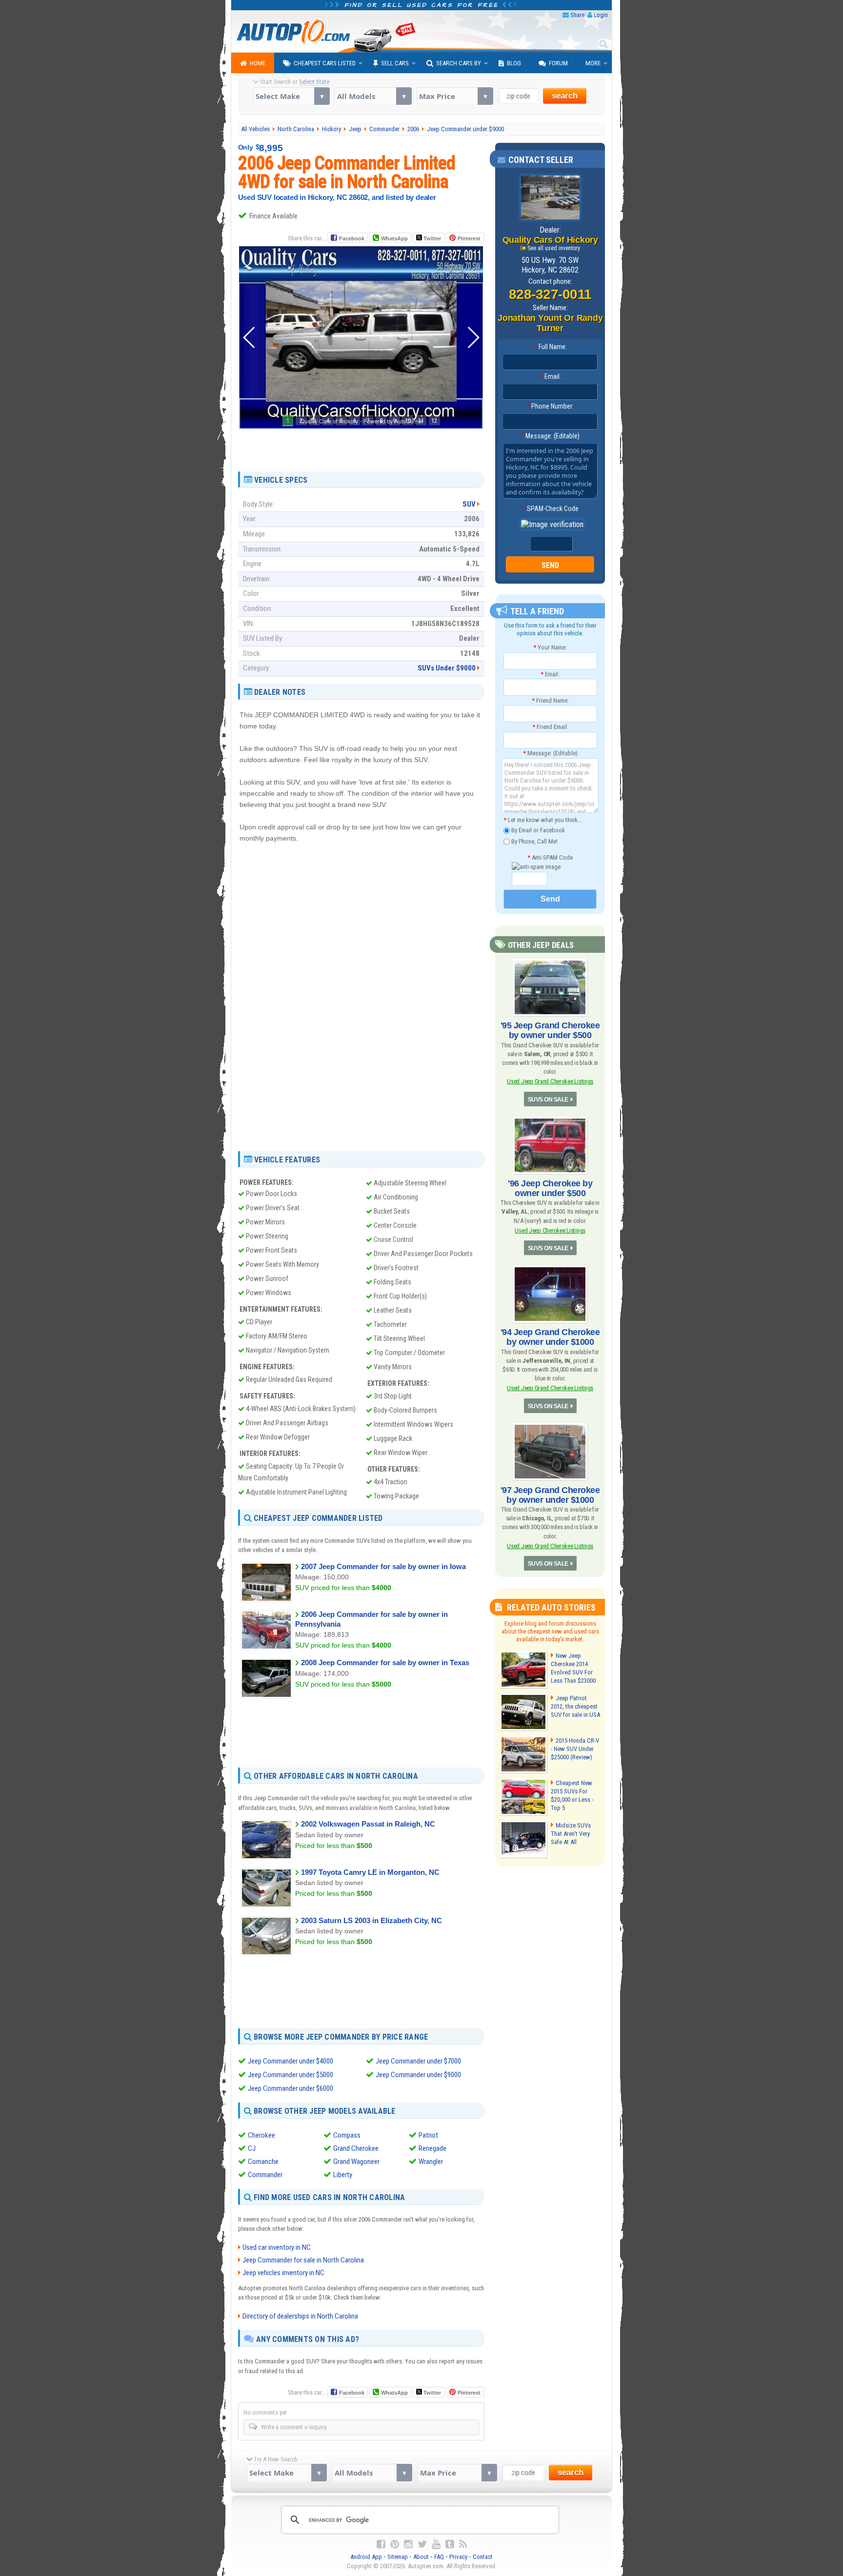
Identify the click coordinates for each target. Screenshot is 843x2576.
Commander (265, 2175)
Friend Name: (550, 700)
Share (577, 15)
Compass (347, 2135)
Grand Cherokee (356, 2148)
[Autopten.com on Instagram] (408, 2544)
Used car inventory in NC (277, 2247)
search (565, 96)
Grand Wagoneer (356, 2162)
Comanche (263, 2162)
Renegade (432, 2148)
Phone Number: (550, 406)
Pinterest (469, 238)
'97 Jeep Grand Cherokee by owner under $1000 (550, 1495)
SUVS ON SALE (548, 1100)
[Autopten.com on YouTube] (436, 2544)
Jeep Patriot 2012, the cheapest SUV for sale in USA (575, 1706)
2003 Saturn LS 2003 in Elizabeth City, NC (371, 1920)
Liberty (343, 2175)
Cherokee (261, 2135)
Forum (558, 63)
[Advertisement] (361, 447)
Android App (366, 2557)
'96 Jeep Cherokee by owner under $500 (550, 1188)
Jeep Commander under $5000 (291, 2075)
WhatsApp (394, 238)
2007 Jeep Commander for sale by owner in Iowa (383, 1566)
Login (601, 15)
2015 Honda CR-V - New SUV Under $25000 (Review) (575, 1749)
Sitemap (398, 2557)
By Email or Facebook (537, 830)
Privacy (458, 2557)
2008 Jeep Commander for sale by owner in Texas (385, 1662)
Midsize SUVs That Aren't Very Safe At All (571, 1834)
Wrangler (431, 2162)
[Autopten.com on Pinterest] (395, 2544)
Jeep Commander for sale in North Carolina (303, 2260)
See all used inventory (554, 248)
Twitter (432, 238)
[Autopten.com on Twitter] (422, 2544)
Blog (514, 63)
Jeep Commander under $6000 (291, 2088)
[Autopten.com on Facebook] (381, 2544)
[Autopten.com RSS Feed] (463, 2544)
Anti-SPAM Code (550, 857)
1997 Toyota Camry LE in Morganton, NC (370, 1872)
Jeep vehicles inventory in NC (283, 2273)
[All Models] (373, 96)
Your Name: (550, 647)
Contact (483, 2557)
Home (258, 63)
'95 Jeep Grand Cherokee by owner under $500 (550, 1030)
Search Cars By (459, 63)
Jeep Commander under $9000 (418, 2075)
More (593, 63)
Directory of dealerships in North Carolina (300, 2316)
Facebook (352, 238)
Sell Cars (395, 63)
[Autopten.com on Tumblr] (450, 2544)
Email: (550, 376)
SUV (469, 504)
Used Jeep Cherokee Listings (550, 1230)
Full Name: (550, 347)
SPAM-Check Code (550, 509)
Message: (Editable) (550, 436)
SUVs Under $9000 (447, 668)
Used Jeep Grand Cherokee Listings (550, 1081)
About (421, 2557)
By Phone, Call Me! (534, 841)
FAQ (439, 2557)
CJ (252, 2148)
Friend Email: (550, 727)
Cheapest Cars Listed (325, 63)
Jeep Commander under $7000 (418, 2061)
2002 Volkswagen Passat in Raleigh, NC (368, 1824)
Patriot (428, 2135)
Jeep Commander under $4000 (291, 2061)
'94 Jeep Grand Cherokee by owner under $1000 (550, 1337)
